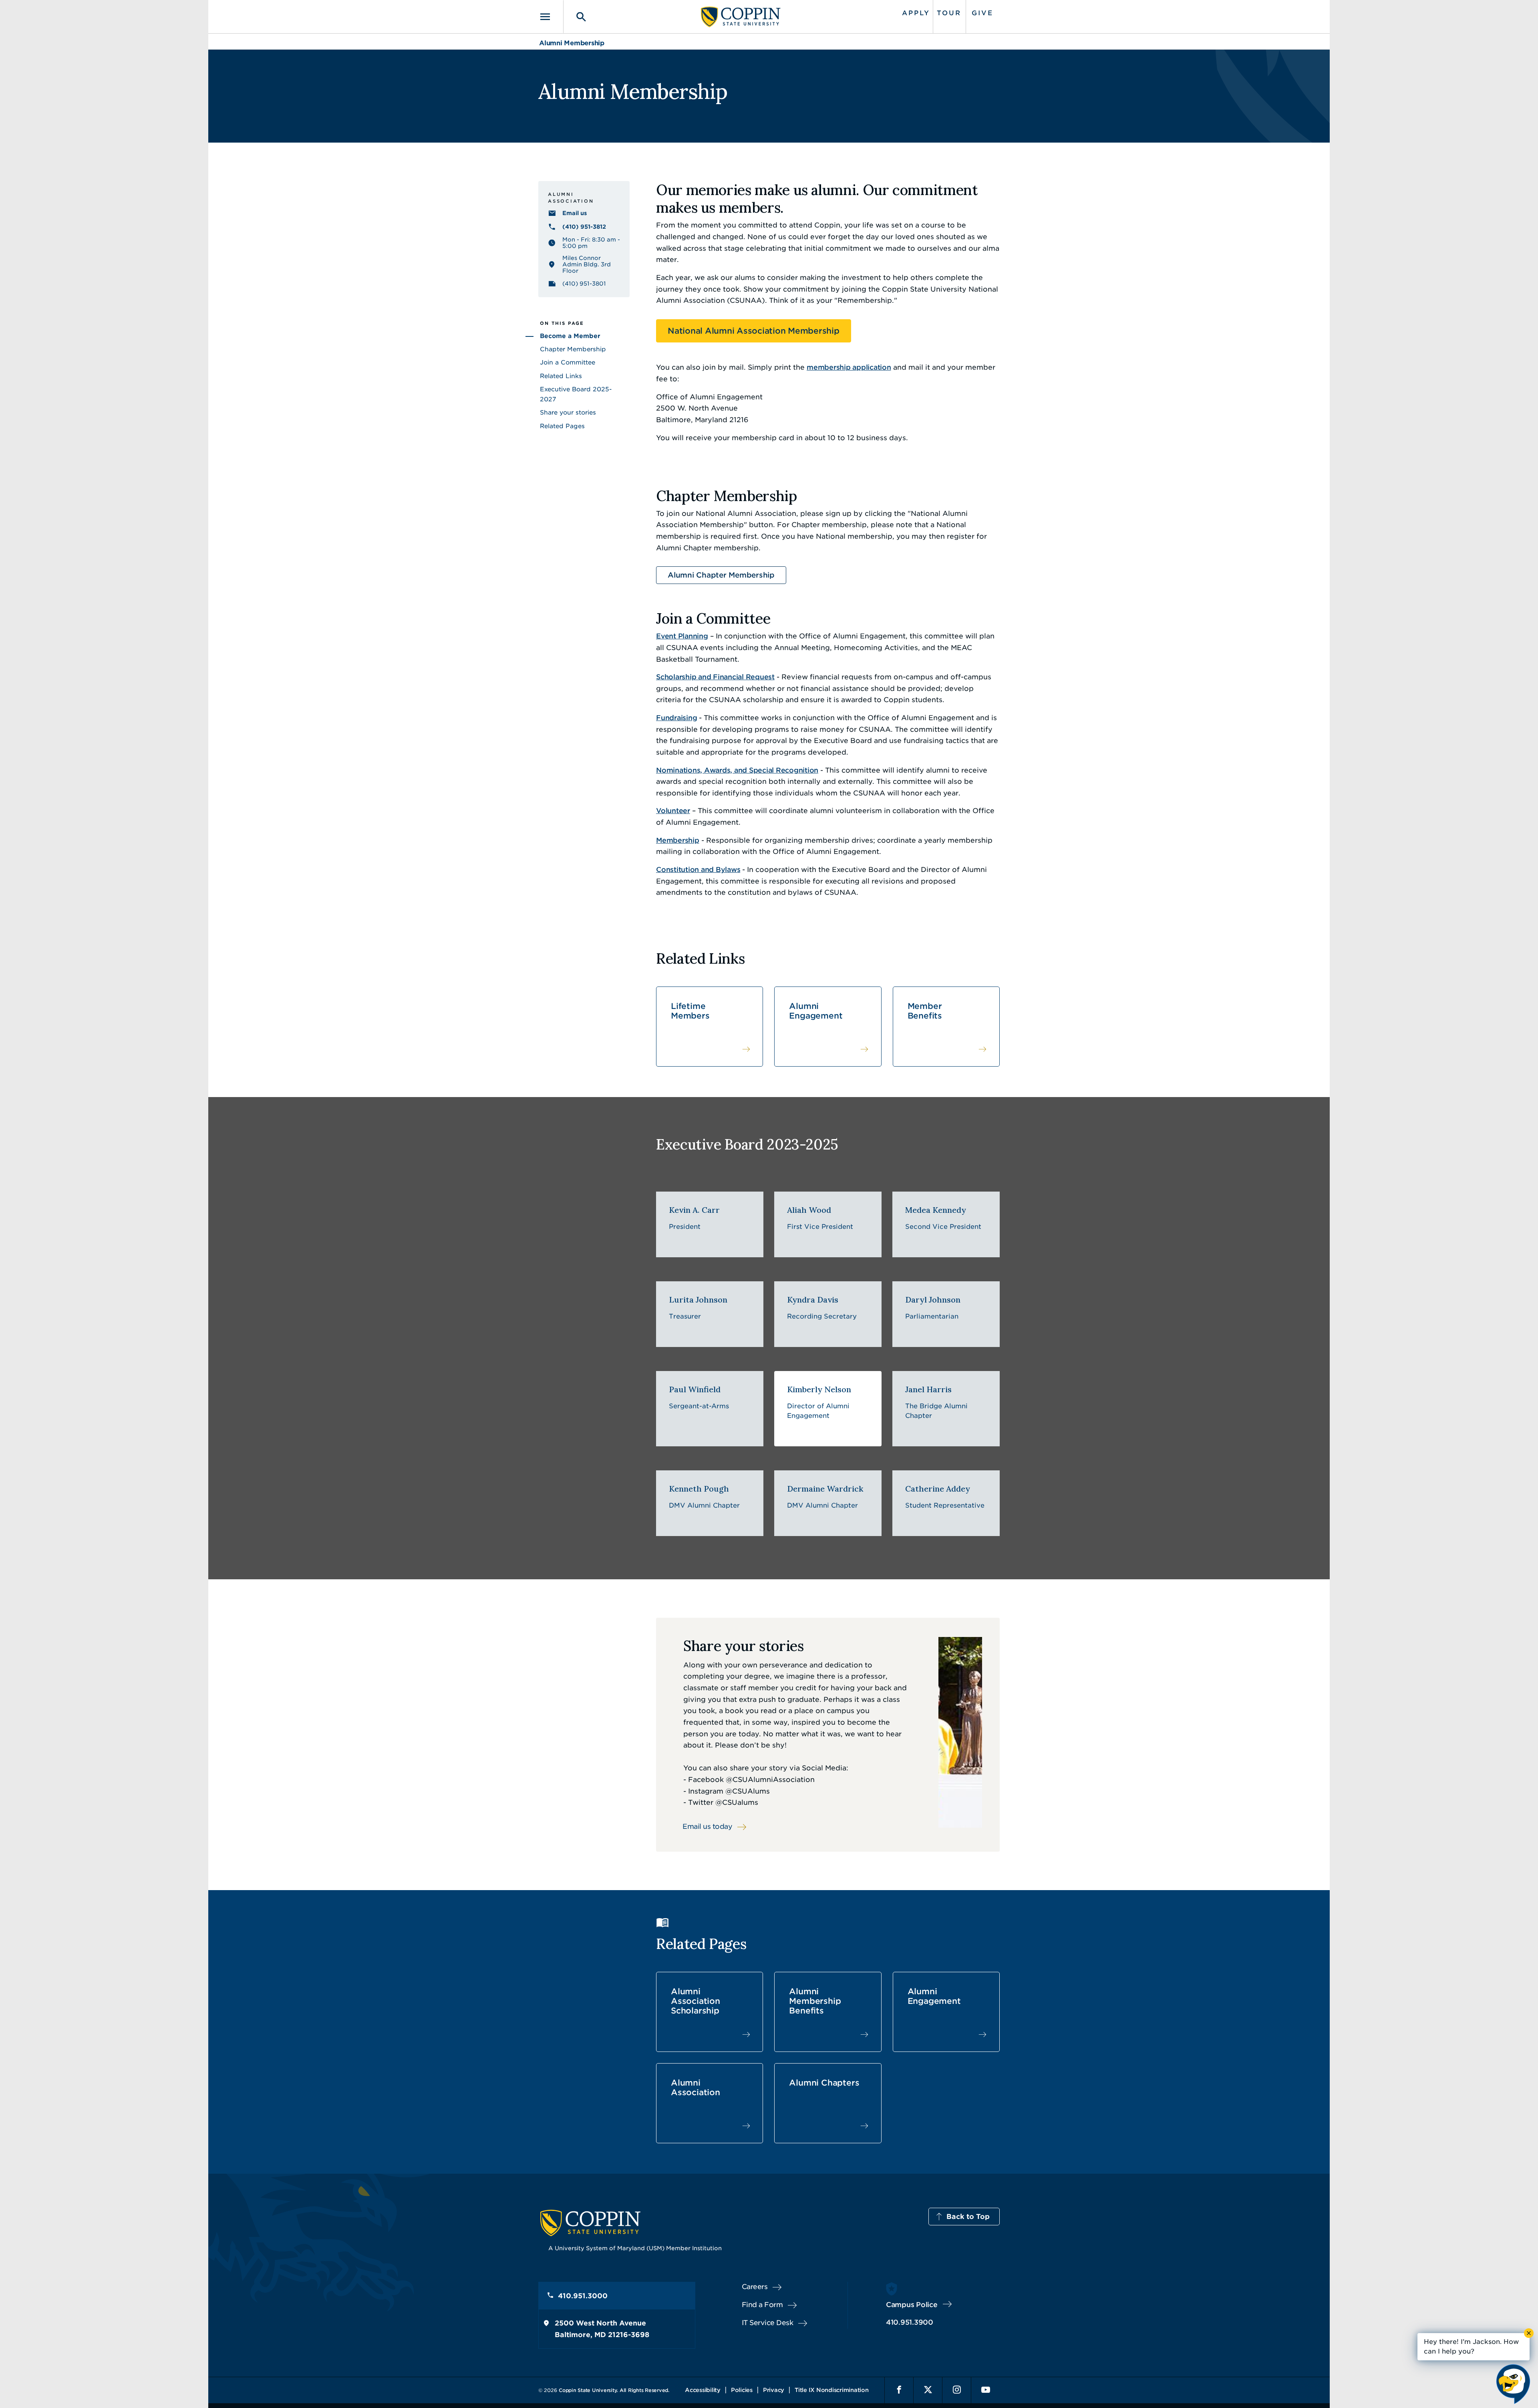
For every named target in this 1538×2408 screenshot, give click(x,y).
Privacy (774, 2390)
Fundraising (676, 718)
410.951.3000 (583, 2296)
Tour (949, 13)
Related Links (561, 376)
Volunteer (673, 811)
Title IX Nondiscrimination (832, 2390)
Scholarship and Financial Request (715, 677)
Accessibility (703, 2390)
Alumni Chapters (824, 2083)
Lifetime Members (690, 1011)
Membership (678, 840)
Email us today (707, 1826)
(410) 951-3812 (584, 227)
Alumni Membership (572, 43)
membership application (849, 367)
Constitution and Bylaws (698, 870)
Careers (755, 2287)
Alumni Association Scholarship (696, 2001)
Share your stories (568, 413)
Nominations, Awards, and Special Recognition (737, 770)
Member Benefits (925, 1011)
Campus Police (912, 2305)
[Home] (741, 17)
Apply (916, 13)
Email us (575, 213)
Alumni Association (696, 2088)
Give (982, 13)
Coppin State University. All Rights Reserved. (614, 2390)
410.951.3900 (910, 2322)
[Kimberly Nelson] (828, 1409)
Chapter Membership (573, 349)
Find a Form (762, 2305)
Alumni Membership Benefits (815, 2001)
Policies (742, 2390)
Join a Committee (568, 362)
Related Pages (562, 426)
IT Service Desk (768, 2323)
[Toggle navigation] (551, 17)
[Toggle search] (576, 17)
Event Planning (682, 636)
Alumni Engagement (816, 1011)
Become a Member (570, 336)
